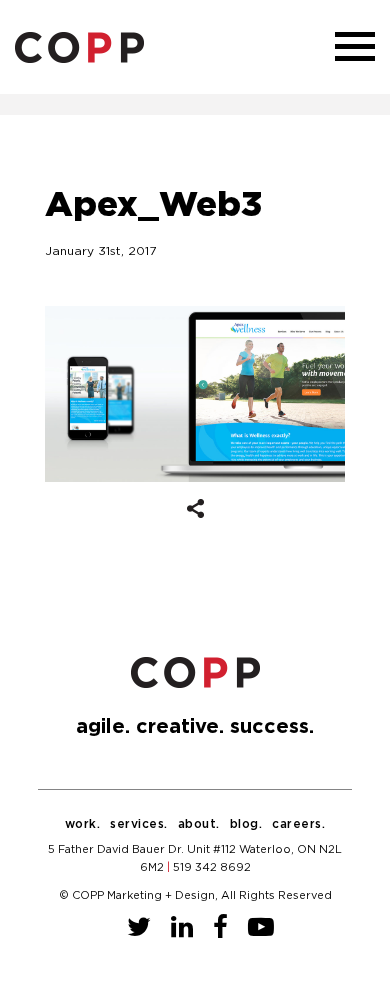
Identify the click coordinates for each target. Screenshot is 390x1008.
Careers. (298, 824)
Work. (83, 824)
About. (199, 824)
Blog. (246, 824)
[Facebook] (220, 928)
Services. (139, 824)
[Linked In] (182, 928)
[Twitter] (139, 928)
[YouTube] (261, 928)
